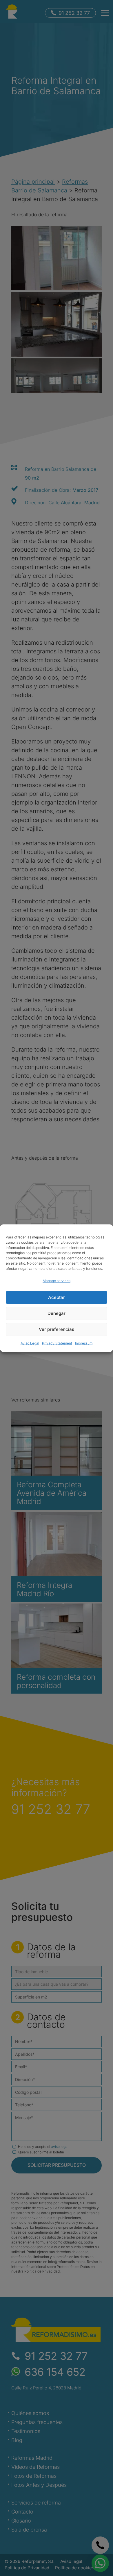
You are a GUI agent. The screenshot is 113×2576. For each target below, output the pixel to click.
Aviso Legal (30, 1343)
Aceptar (57, 1297)
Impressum (84, 1343)
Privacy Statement (57, 1343)
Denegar (57, 1313)
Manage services (57, 1280)
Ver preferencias (57, 1329)
